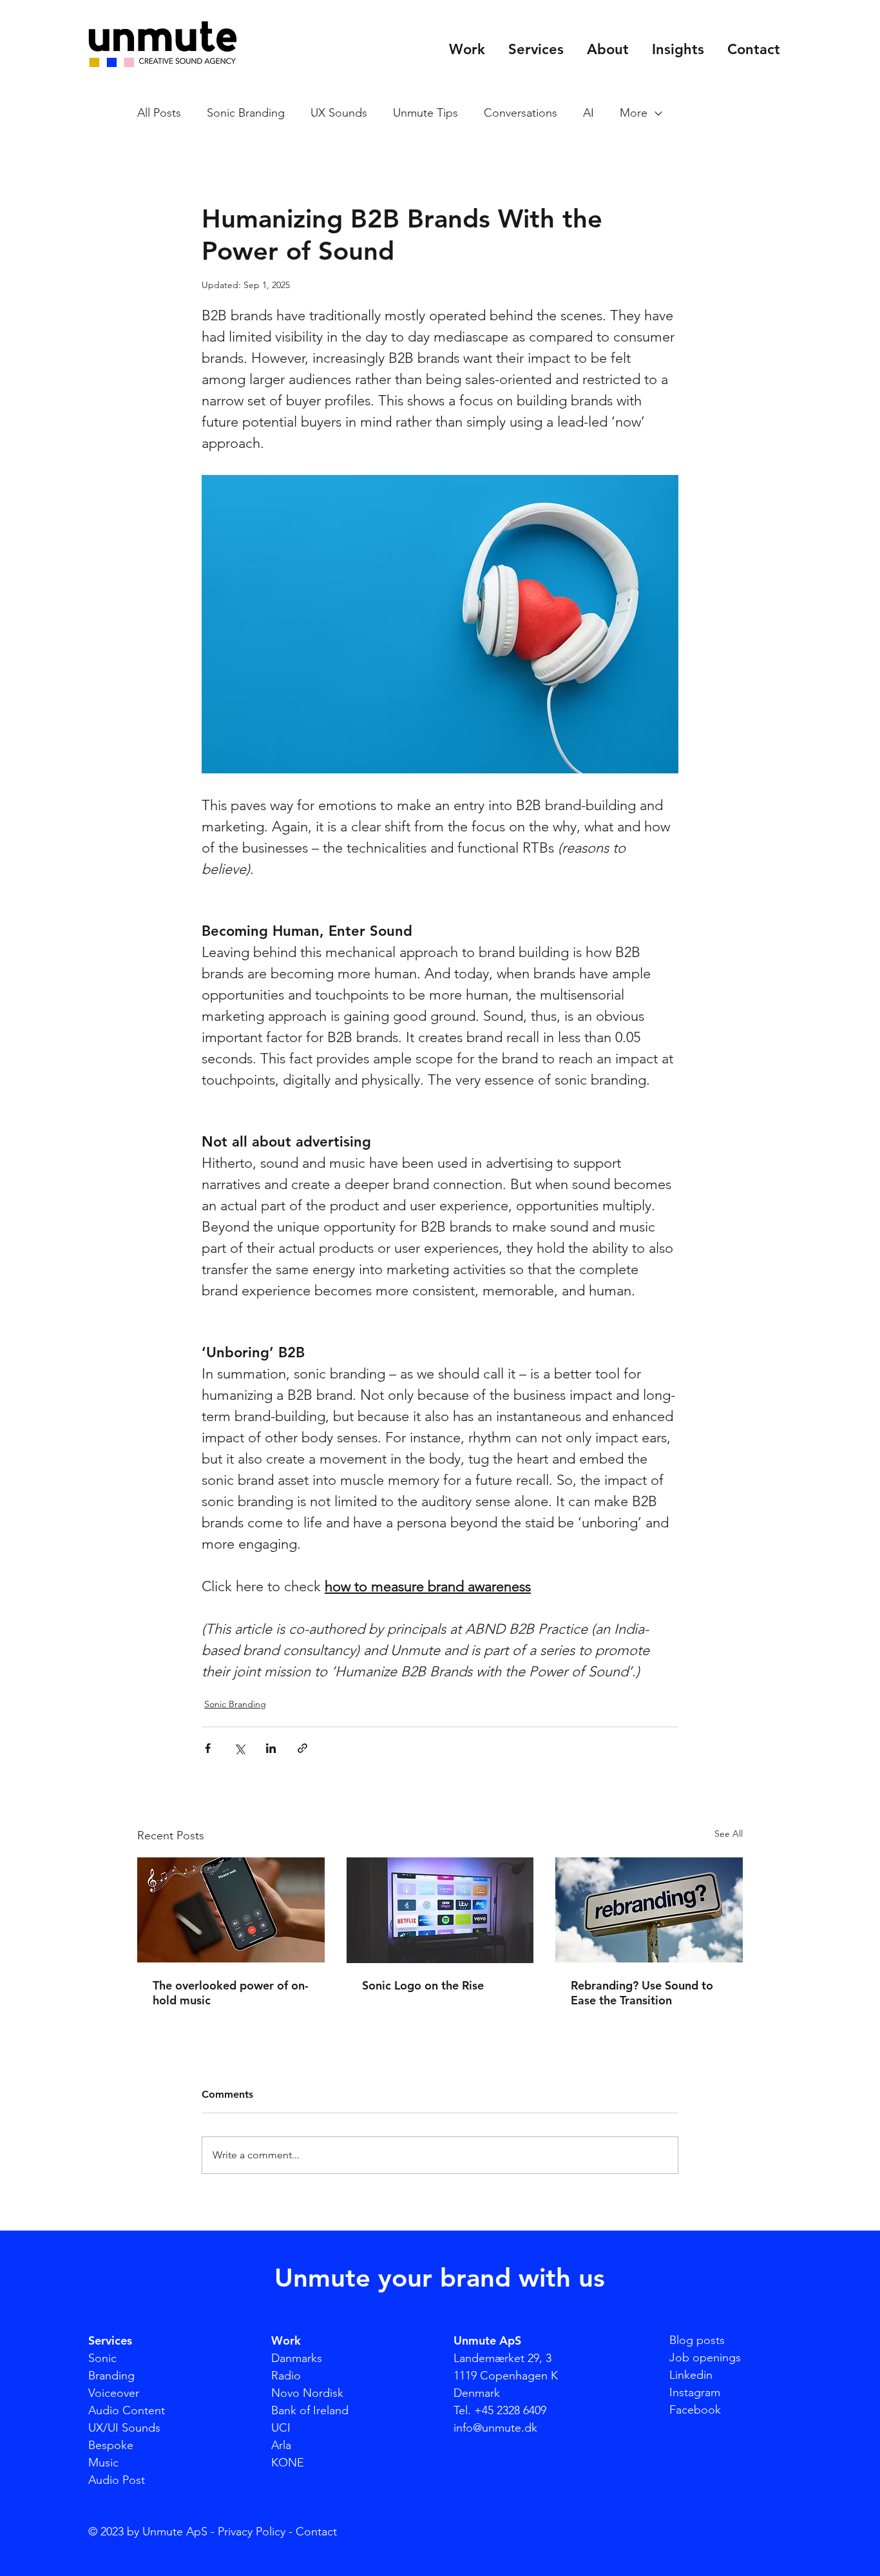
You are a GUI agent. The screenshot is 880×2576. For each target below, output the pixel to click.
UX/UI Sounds (124, 2428)
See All (729, 1834)
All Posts (159, 113)
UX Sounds (339, 113)
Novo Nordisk (307, 2393)
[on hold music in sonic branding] (231, 1910)
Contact (316, 2532)
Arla (281, 2445)
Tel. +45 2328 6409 (500, 2410)
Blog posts (697, 2340)
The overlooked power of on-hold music (231, 1993)
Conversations (521, 113)
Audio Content (127, 2410)
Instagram (695, 2392)
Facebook (695, 2410)
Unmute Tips (426, 113)
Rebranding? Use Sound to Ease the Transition (642, 1993)
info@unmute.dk (495, 2428)
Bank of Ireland (310, 2410)
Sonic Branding (246, 113)
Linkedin (691, 2375)
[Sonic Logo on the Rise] (440, 1910)
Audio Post (117, 2480)
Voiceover (114, 2393)
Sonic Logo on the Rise (423, 1985)
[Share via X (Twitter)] (239, 1748)
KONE (288, 2463)
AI (588, 113)
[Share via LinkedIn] (271, 1748)
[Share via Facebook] (208, 1748)
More (634, 113)
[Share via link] (302, 1748)
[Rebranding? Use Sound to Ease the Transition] (649, 1910)
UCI (281, 2428)
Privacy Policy (252, 2532)
